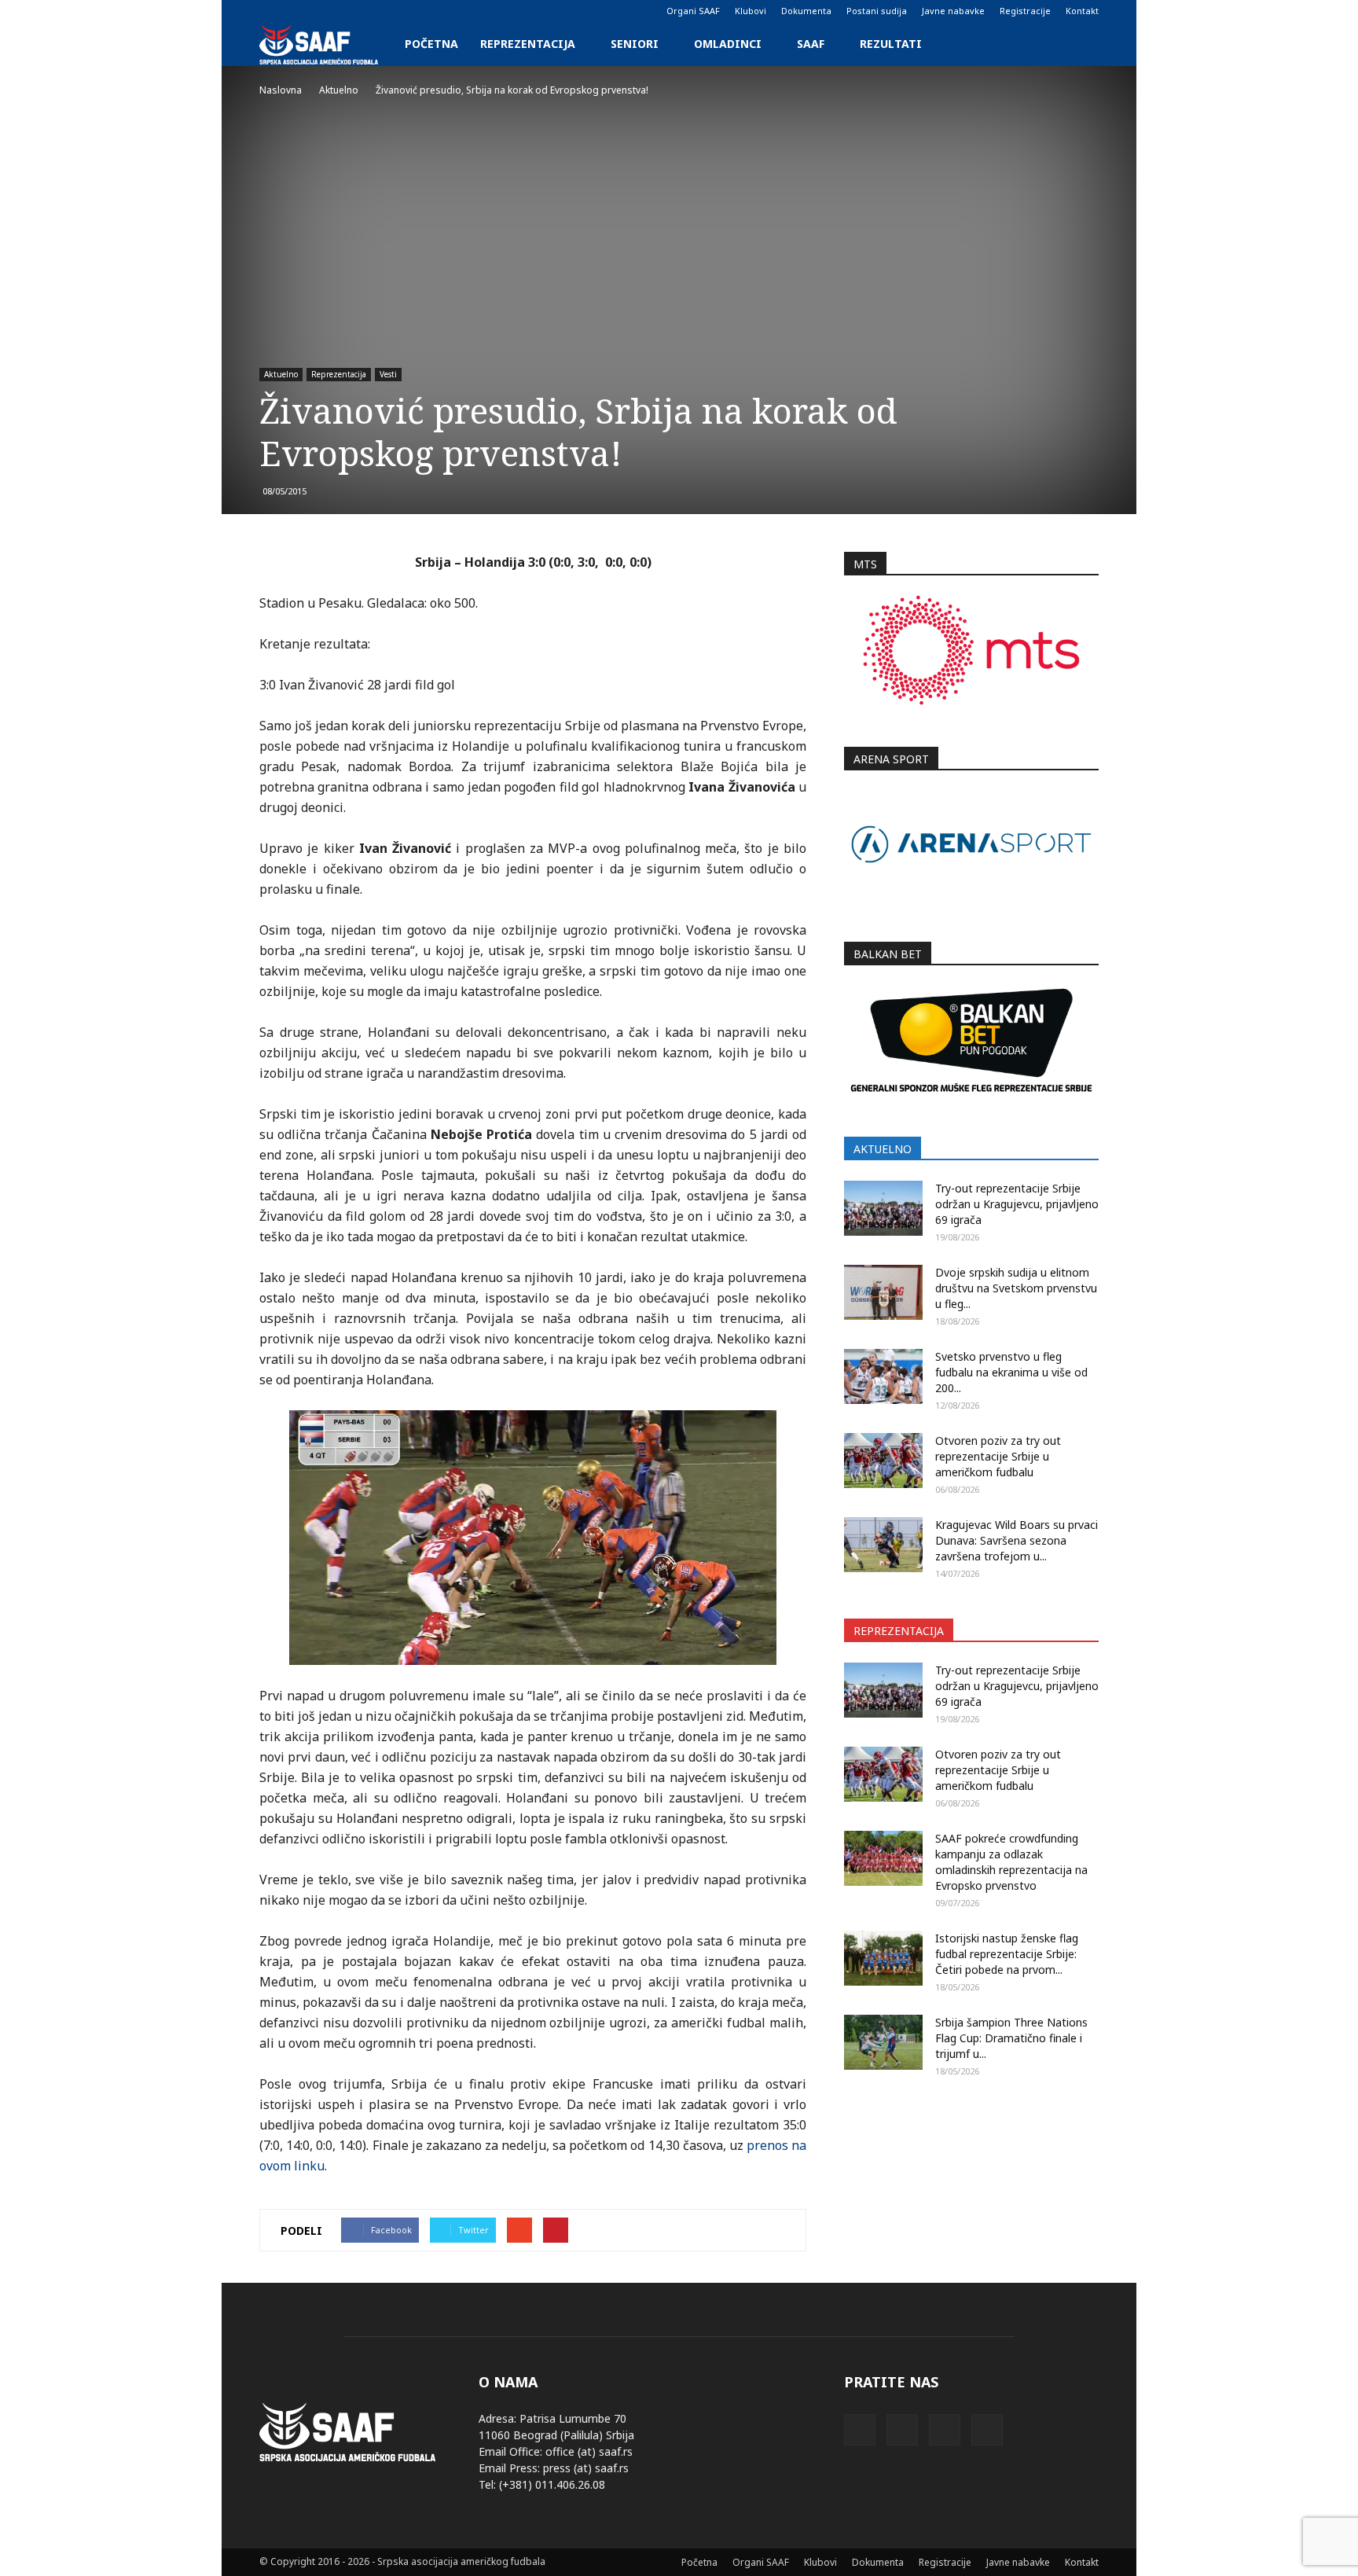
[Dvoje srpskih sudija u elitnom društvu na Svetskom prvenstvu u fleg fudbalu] (883, 1292)
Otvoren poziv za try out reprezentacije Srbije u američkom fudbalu (998, 1456)
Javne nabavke (953, 11)
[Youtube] (349, 11)
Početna (431, 44)
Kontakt (1082, 11)
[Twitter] (323, 11)
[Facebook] (271, 11)
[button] (1080, 44)
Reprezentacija (528, 44)
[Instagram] (297, 11)
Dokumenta (806, 11)
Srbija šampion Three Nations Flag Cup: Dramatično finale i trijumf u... (1011, 2038)
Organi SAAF (693, 11)
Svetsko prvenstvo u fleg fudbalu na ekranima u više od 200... (1011, 1372)
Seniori (635, 44)
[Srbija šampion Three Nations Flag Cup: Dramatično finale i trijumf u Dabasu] (883, 2042)
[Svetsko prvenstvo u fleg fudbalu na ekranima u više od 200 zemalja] (883, 1376)
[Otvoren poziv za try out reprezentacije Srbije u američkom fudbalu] (883, 1461)
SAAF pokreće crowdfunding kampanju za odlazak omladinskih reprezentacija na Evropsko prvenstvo (1011, 1862)
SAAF (811, 44)
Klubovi (751, 11)
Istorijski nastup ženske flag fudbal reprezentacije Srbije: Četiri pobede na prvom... (1007, 1954)
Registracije (1025, 11)
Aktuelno (281, 374)
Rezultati (891, 44)
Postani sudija (877, 11)
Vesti (388, 374)
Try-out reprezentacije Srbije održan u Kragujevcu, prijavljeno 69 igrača (1017, 1204)
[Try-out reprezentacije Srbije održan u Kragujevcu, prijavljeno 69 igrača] (883, 1208)
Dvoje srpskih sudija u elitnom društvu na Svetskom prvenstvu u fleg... (1016, 1288)
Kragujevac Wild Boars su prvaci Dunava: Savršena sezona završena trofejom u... (1017, 1540)
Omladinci (728, 44)
